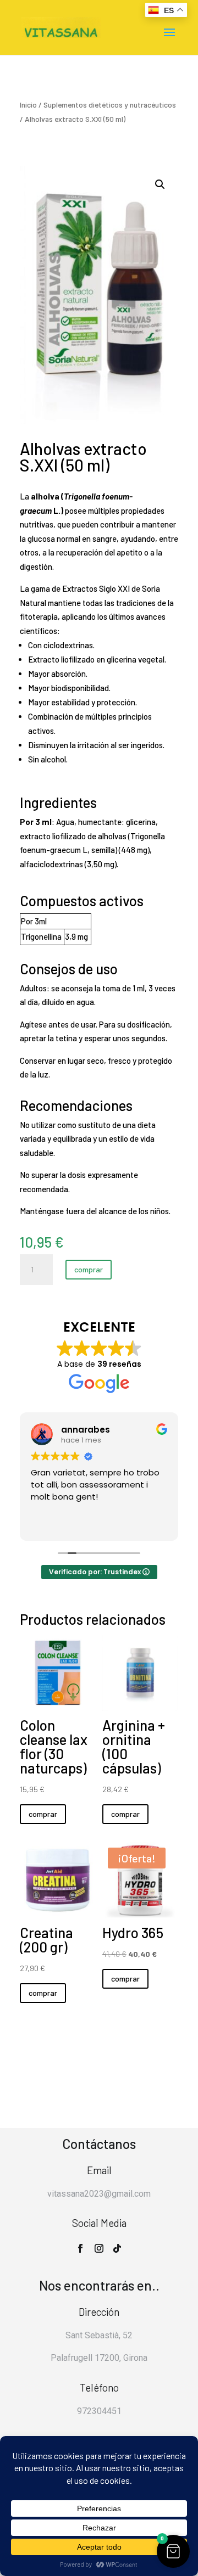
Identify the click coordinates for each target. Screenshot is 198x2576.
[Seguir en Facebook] (80, 2248)
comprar (89, 1269)
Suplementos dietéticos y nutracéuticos (110, 105)
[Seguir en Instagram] (99, 2248)
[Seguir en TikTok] (117, 2248)
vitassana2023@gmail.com (99, 2194)
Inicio (28, 105)
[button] (160, 184)
